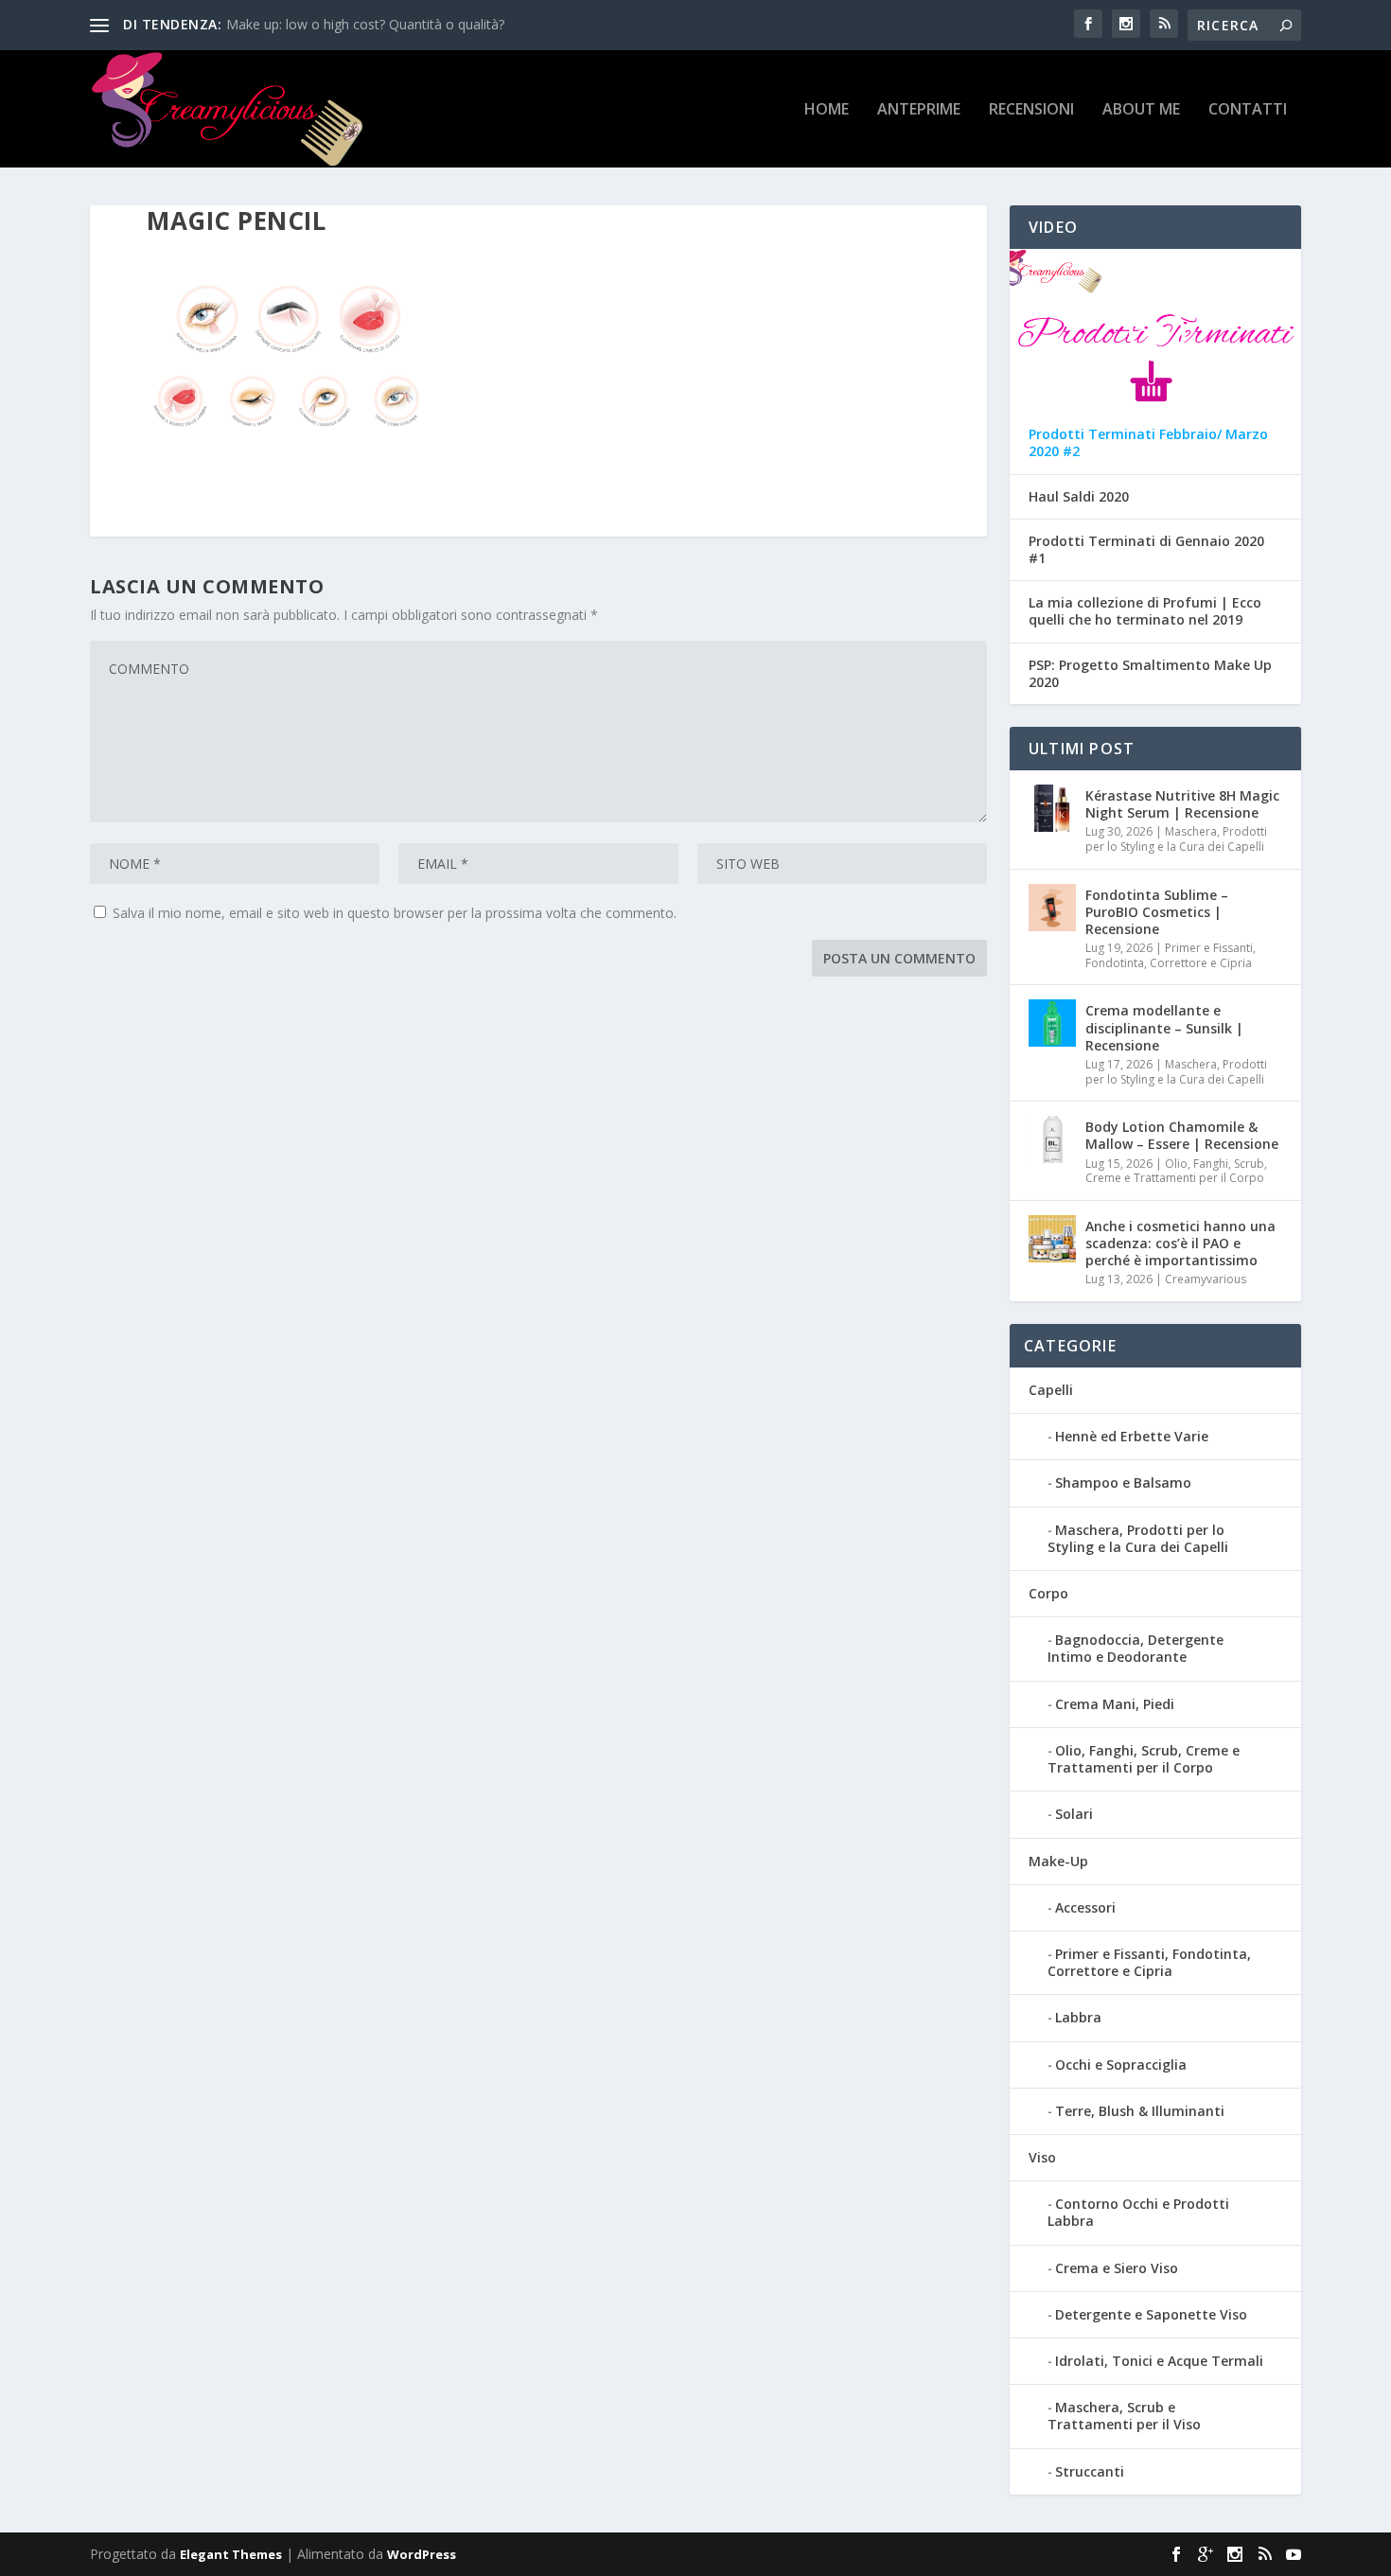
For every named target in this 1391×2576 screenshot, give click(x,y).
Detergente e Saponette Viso (1151, 2314)
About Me (1141, 110)
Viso (1042, 2157)
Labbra (1078, 2017)
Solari (1074, 1814)
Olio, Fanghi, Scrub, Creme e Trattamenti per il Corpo (1176, 1171)
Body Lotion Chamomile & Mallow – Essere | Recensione (1182, 1135)
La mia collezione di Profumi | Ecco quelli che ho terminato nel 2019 (1145, 611)
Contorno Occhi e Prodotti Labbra (1138, 2212)
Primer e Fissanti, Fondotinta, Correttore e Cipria (1171, 955)
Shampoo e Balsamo (1123, 1482)
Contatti (1248, 110)
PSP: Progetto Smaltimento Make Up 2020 (1150, 674)
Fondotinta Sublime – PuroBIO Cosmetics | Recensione (1157, 912)
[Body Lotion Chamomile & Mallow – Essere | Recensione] (1052, 1139)
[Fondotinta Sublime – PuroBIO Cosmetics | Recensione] (1052, 908)
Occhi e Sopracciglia (1121, 2064)
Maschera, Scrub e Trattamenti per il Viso (1124, 2416)
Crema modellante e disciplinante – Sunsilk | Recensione (1164, 1027)
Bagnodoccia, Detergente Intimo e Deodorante (1136, 1648)
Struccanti (1090, 2471)
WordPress (422, 2554)
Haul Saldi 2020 (1079, 497)
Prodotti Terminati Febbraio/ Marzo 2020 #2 (1148, 443)
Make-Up (1058, 1861)
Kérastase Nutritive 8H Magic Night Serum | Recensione (1182, 804)
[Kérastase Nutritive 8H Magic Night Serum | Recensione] (1052, 808)
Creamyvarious (1206, 1279)
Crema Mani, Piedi (1115, 1704)
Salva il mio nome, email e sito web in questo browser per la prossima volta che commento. (395, 913)
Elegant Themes (231, 2554)
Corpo (1048, 1593)
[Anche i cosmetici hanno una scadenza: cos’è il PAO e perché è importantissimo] (1052, 1239)
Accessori (1085, 1907)
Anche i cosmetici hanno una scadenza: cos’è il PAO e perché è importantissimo (1180, 1243)
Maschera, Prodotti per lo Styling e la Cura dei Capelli (1176, 839)
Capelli (1051, 1390)
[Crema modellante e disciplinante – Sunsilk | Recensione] (1052, 1023)
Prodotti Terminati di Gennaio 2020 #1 (1146, 550)
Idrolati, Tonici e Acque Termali (1159, 2361)
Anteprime (919, 110)
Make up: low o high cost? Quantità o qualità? (365, 24)
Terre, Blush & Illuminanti (1140, 2111)
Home (827, 110)
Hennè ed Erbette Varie (1132, 1436)
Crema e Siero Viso (1117, 2268)
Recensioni (1031, 110)
